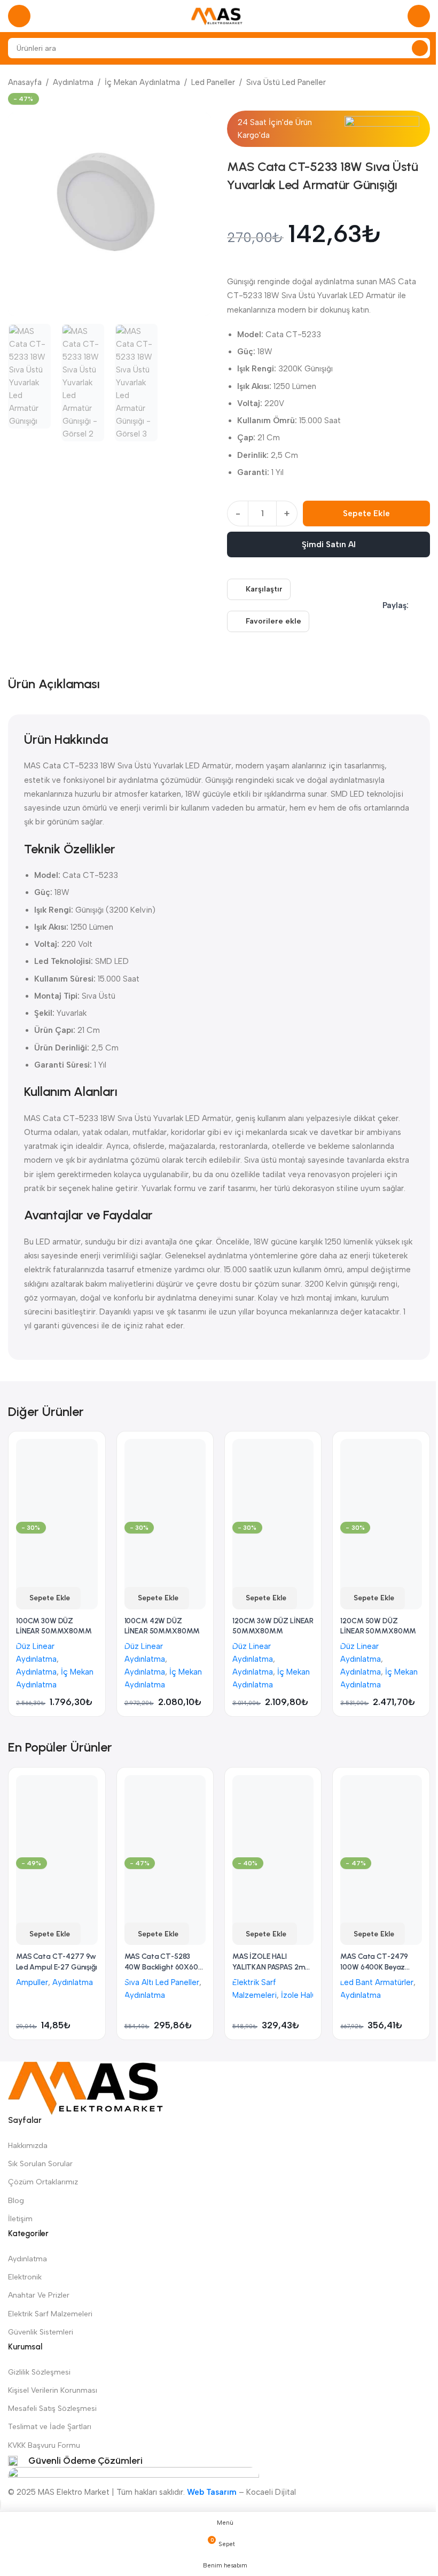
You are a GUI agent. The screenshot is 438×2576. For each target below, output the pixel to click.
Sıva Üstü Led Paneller (286, 82)
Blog (16, 2201)
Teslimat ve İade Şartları (50, 2427)
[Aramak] (420, 48)
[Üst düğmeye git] (1, 2505)
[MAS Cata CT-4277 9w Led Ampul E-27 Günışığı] (57, 1816)
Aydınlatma (73, 82)
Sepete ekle (366, 513)
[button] (48, 1598)
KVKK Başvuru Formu (44, 2445)
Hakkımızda (28, 2146)
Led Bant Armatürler (377, 1982)
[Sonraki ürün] (424, 83)
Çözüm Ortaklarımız (43, 2182)
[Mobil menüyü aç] (19, 16)
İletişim (20, 2219)
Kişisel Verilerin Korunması (53, 2390)
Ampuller (32, 1982)
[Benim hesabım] (419, 16)
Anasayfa (25, 82)
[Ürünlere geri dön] (411, 83)
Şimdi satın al (329, 544)
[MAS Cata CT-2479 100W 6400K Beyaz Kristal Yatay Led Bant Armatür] (381, 1816)
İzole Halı (297, 1995)
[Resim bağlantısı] (85, 2088)
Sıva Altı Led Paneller (162, 1982)
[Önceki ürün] (398, 83)
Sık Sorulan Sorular (40, 2164)
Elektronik (25, 2277)
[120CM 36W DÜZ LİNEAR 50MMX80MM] (273, 1480)
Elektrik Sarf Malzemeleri (50, 2314)
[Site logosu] (219, 15)
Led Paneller (213, 82)
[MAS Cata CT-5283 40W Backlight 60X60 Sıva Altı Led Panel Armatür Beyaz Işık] (165, 1816)
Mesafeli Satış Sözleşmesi (52, 2408)
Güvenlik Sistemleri (41, 2332)
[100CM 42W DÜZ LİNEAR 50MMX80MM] (165, 1480)
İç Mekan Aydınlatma (142, 82)
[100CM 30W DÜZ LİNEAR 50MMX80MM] (57, 1480)
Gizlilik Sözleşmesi (39, 2372)
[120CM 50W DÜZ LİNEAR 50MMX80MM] (381, 1480)
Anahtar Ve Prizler (39, 2295)
